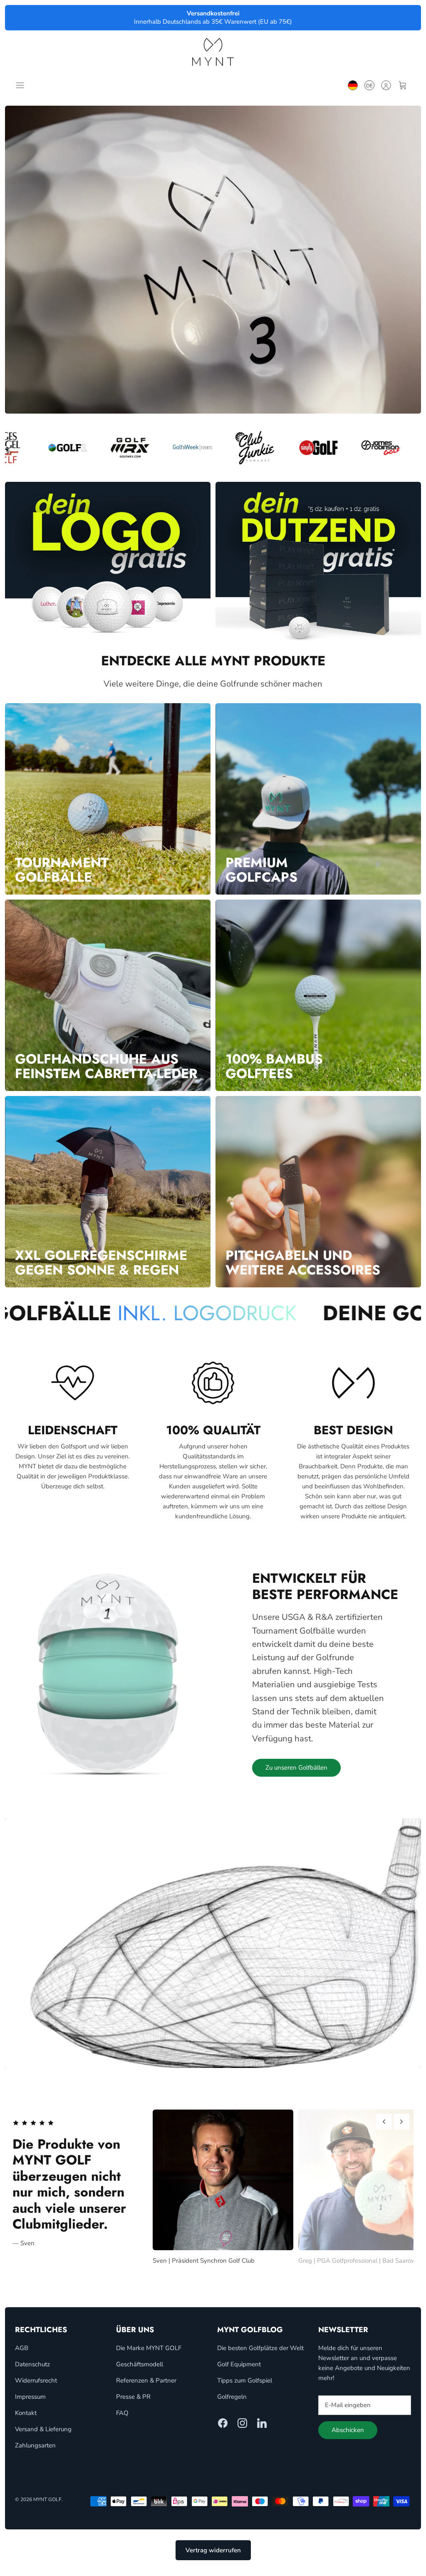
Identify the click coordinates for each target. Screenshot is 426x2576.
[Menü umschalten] (22, 85)
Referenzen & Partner (146, 2389)
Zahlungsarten (35, 2454)
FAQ (122, 2421)
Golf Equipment (239, 2373)
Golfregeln (232, 2405)
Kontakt (26, 2421)
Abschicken (348, 2439)
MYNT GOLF (47, 2508)
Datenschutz (32, 2373)
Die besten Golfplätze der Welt (260, 2356)
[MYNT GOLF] (213, 52)
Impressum (30, 2405)
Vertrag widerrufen (213, 2559)
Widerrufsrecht (36, 2389)
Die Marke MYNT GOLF (149, 2356)
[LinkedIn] (262, 2431)
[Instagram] (242, 2431)
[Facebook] (223, 2431)
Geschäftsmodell (140, 2373)
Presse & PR (133, 2405)
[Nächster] (401, 2122)
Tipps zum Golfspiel (245, 2389)
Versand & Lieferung (43, 2437)
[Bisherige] (384, 2122)
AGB (22, 2356)
